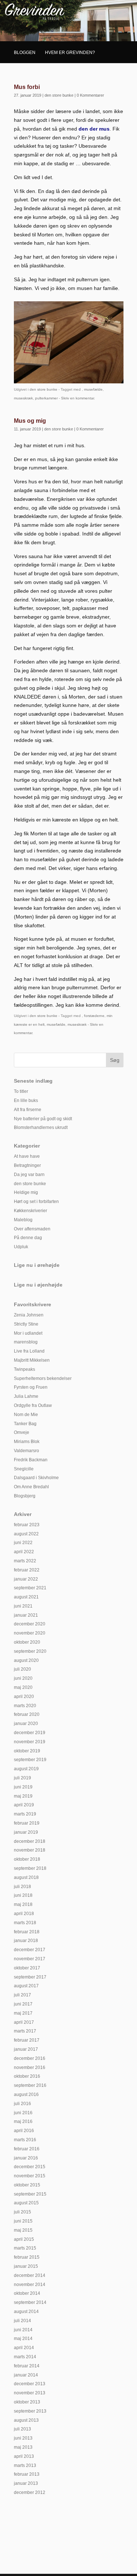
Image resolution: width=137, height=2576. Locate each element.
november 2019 (30, 1742)
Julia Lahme (26, 1396)
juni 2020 (23, 1678)
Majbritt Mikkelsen (32, 1360)
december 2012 (30, 2492)
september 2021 (30, 1588)
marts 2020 (25, 1706)
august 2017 (26, 1986)
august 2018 (26, 1877)
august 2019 (26, 1769)
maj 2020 (23, 1687)
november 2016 (30, 2068)
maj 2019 (23, 1796)
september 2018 (30, 1868)
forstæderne (94, 1016)
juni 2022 (23, 1543)
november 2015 (30, 2176)
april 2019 (24, 1805)
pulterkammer (46, 398)
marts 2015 (25, 2248)
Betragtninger (27, 1165)
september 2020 (30, 1651)
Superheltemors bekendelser (43, 1378)
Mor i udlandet (28, 1333)
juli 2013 (22, 2429)
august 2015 (26, 2203)
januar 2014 (26, 2375)
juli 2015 (22, 2212)
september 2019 (30, 1760)
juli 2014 (22, 2321)
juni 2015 (23, 2221)
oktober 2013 (27, 2402)
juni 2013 (23, 2438)
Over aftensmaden (32, 1229)
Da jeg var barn (29, 1175)
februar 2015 (27, 2257)
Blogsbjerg (25, 1496)
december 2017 (30, 1950)
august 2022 (26, 1534)
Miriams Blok (27, 1442)
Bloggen (25, 53)
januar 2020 (26, 1724)
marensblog (26, 1342)
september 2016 (30, 2085)
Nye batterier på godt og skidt (43, 1119)
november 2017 (30, 1959)
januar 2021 (26, 1615)
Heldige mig (26, 1192)
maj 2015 (23, 2230)
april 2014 (24, 2348)
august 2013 (26, 2420)
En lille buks (26, 1101)
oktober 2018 (27, 1859)
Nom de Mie (26, 1415)
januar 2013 (26, 2483)
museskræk (23, 398)
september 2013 (30, 2411)
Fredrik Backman (31, 1460)
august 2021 (26, 1597)
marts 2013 (25, 2465)
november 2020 (30, 1633)
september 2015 (30, 2194)
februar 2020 (27, 1714)
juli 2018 (22, 1887)
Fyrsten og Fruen (31, 1387)
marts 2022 (25, 1561)
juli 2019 (22, 1778)
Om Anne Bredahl (31, 1487)
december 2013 (30, 2384)
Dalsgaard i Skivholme (36, 1478)
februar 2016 (27, 2149)
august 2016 (26, 2095)
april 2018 (24, 1914)
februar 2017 (27, 2040)
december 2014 (30, 2275)
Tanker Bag (25, 1424)
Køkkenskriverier (31, 1211)
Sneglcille (24, 1469)
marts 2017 (25, 2031)
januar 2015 (26, 2266)
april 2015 (24, 2239)
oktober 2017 (27, 1968)
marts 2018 (25, 1923)
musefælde (93, 389)
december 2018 (30, 1841)
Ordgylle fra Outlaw (33, 1405)
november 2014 (30, 2285)
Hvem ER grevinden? (70, 53)
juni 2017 (23, 2004)
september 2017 (30, 1977)
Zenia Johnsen (29, 1315)
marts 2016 (25, 2140)
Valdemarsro (26, 1451)
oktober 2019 (27, 1751)
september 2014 (30, 2302)
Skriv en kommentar (77, 398)
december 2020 (30, 1624)
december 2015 (30, 2167)
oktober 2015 (27, 2185)
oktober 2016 (27, 2076)
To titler (21, 1091)
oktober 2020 (27, 1642)
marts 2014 (25, 2357)
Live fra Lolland (29, 1351)
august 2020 (26, 1660)
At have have (27, 1156)
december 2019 (30, 1733)
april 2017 (24, 2022)
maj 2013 (23, 2447)
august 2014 (26, 2312)
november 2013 (30, 2393)
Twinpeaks (24, 1369)
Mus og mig (30, 421)
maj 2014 (23, 2339)
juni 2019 (23, 1787)
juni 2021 (23, 1606)
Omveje (22, 1432)
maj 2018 (23, 1904)
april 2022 (24, 1552)
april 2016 (24, 2131)
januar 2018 (26, 1941)
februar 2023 (27, 1525)
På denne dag (28, 1238)
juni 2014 (23, 2330)
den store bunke (59, 95)
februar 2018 (27, 1932)
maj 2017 (23, 2013)
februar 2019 (27, 1823)
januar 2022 (26, 1579)
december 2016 (30, 2058)
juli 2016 (22, 2104)
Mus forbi (27, 87)
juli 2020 (22, 1669)
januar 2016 (26, 2158)
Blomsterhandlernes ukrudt (41, 1128)
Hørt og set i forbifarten (36, 1202)
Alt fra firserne (28, 1110)
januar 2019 (26, 1832)
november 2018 (30, 1850)
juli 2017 (22, 1995)
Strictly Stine (26, 1324)
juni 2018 (23, 1895)
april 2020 (24, 1697)
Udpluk (21, 1247)
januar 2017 (26, 2049)
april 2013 (24, 2456)
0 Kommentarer (90, 95)
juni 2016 (23, 2113)
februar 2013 (27, 2474)
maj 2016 (23, 2121)
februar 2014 (27, 2366)
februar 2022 (27, 1570)
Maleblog (23, 1220)
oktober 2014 (27, 2293)
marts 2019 (25, 1814)
